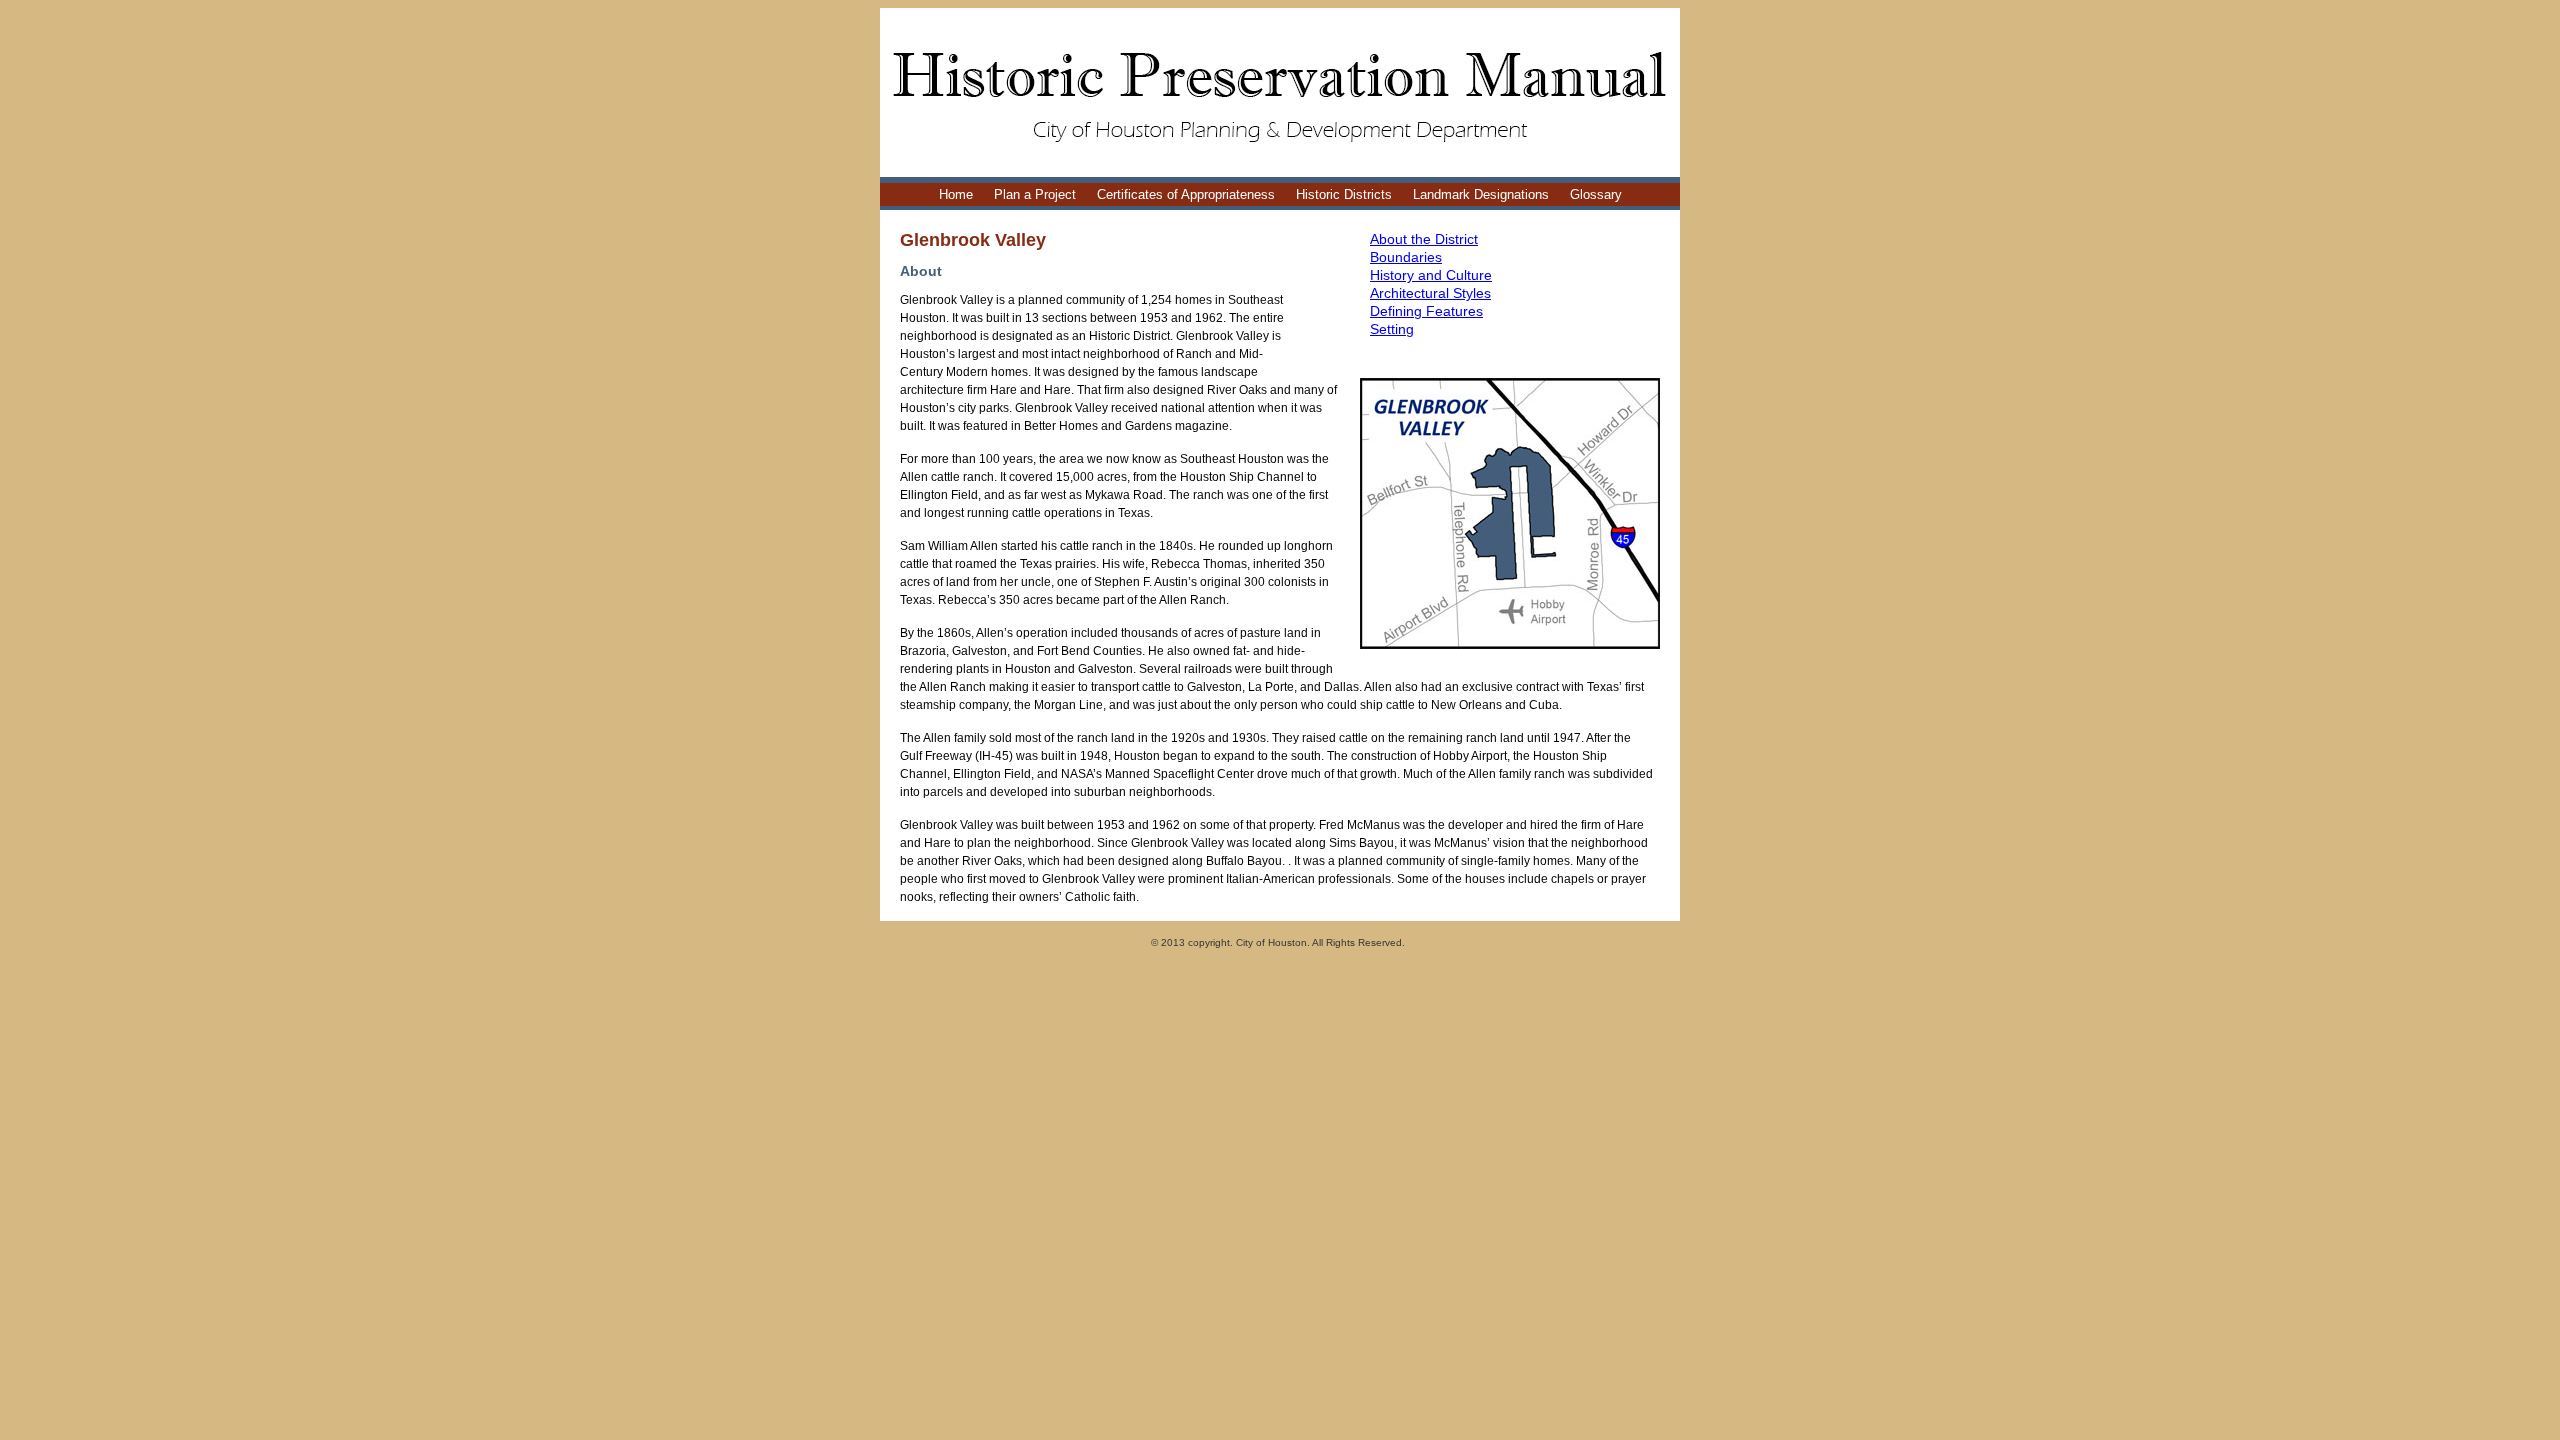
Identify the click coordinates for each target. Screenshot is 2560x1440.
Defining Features (1426, 311)
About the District (1424, 239)
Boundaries (1406, 257)
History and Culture (1431, 275)
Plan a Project (1035, 194)
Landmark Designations (1481, 194)
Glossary (1596, 194)
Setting (1392, 329)
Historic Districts (1344, 194)
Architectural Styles (1430, 293)
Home (956, 194)
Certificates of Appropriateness (1186, 194)
